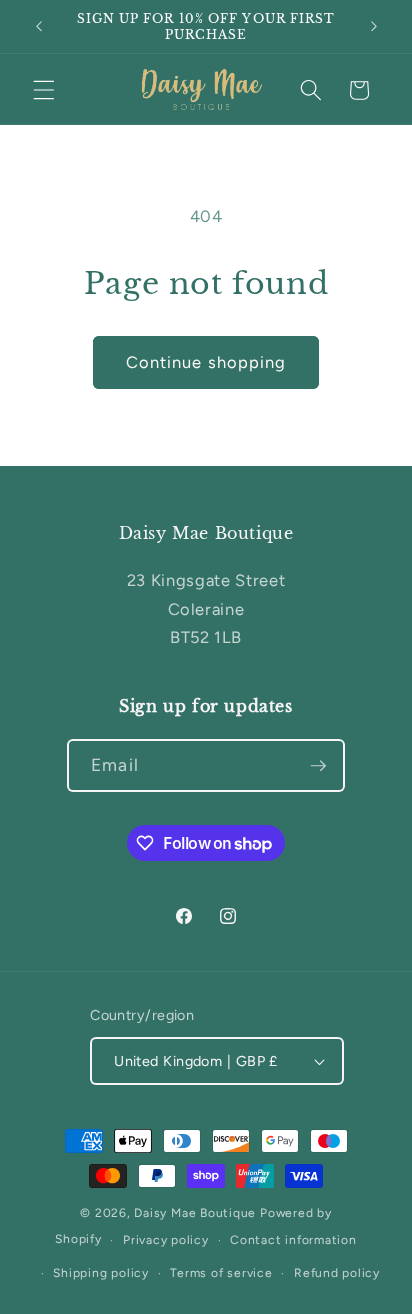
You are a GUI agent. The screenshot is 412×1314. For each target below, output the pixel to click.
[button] (44, 90)
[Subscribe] (318, 766)
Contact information (293, 1240)
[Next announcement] (374, 27)
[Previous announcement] (39, 27)
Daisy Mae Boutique (197, 1213)
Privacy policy (166, 1240)
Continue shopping (206, 362)
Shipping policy (101, 1273)
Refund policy (337, 1273)
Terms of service (221, 1273)
